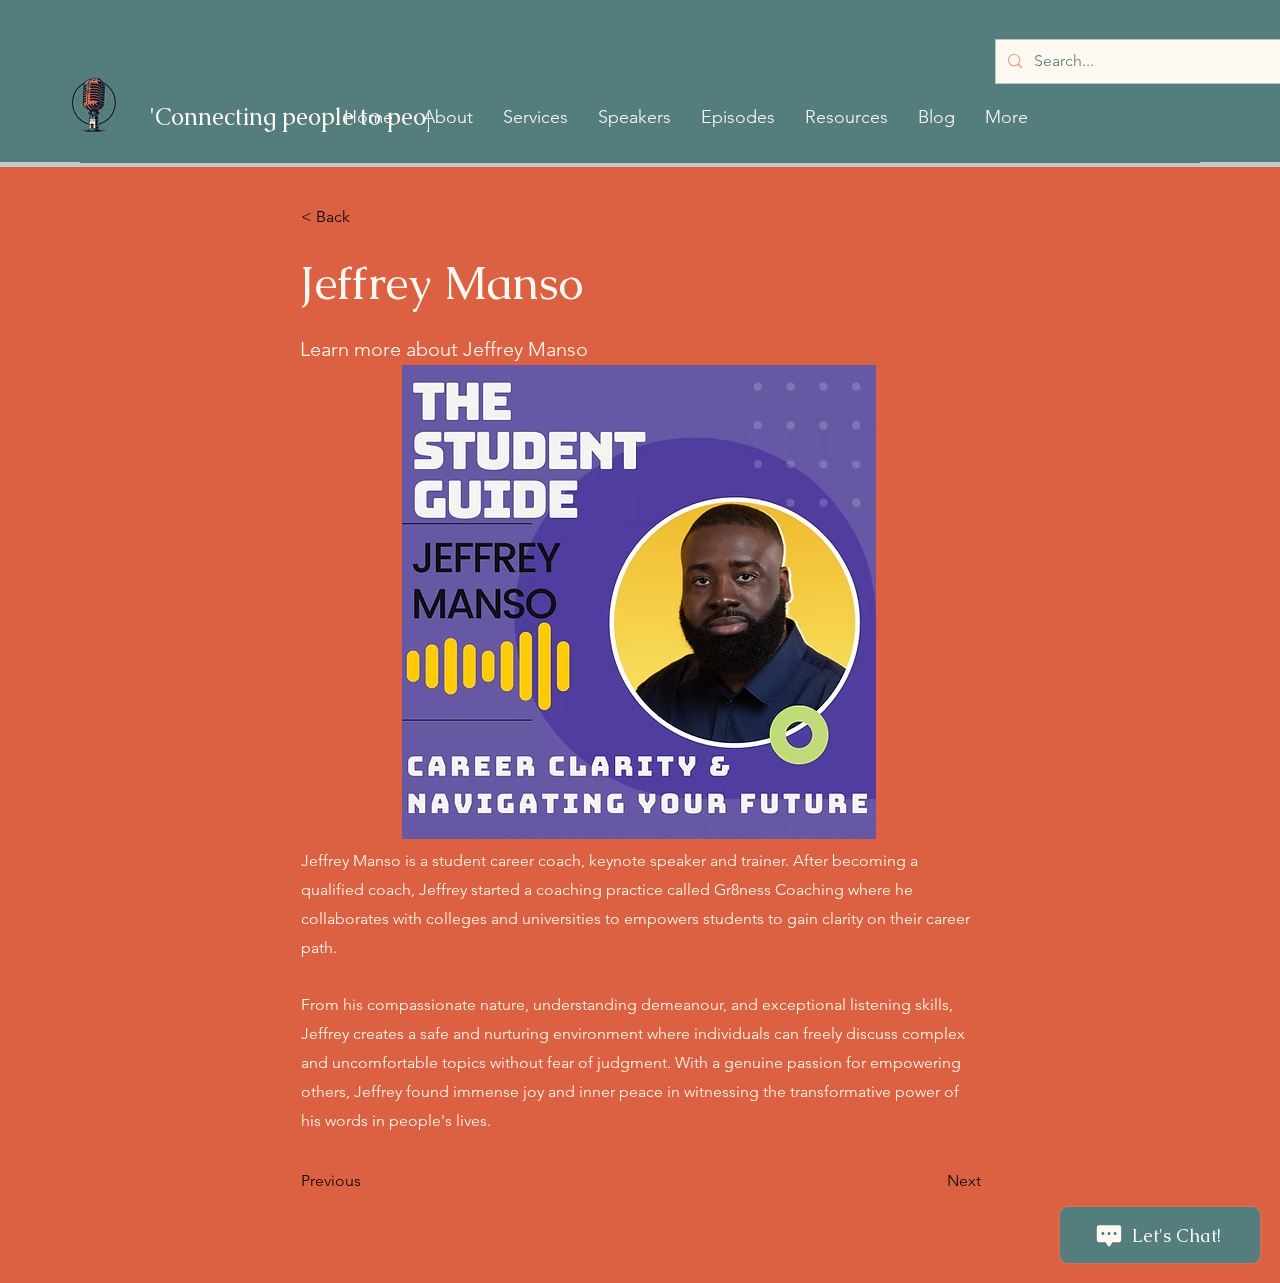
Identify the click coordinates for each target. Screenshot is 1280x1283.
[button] (448, 117)
